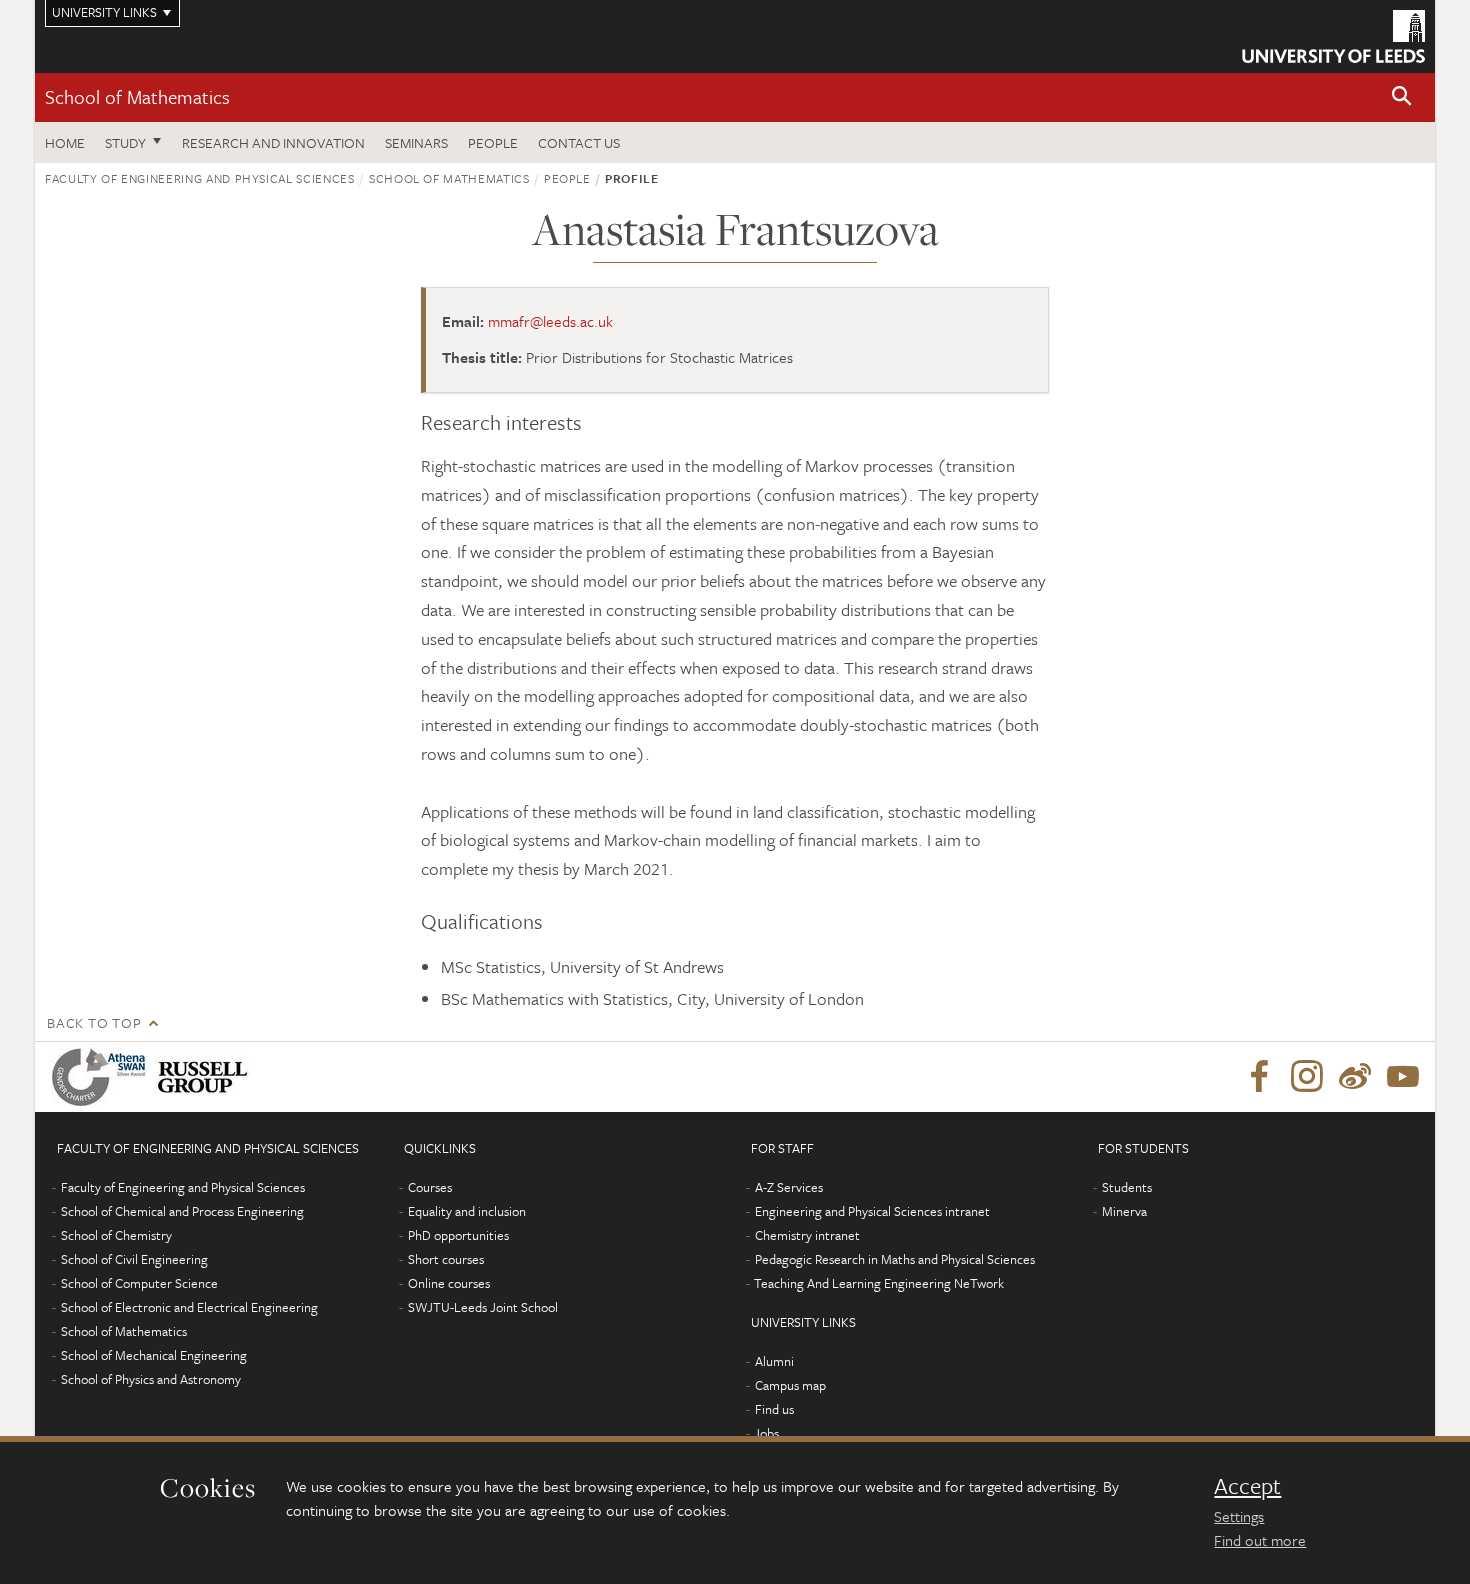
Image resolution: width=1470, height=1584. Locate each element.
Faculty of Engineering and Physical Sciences (200, 178)
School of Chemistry (116, 1235)
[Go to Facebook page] (1259, 1077)
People (493, 142)
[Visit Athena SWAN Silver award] (103, 1077)
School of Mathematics (137, 96)
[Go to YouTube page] (1403, 1077)
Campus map (790, 1385)
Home (65, 142)
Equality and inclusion (467, 1211)
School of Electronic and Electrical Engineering (189, 1307)
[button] (1402, 97)
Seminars (416, 142)
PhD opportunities (458, 1235)
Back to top (94, 1022)
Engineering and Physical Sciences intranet (872, 1211)
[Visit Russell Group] (206, 1077)
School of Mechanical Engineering (154, 1355)
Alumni (774, 1361)
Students (1127, 1187)
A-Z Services (789, 1187)
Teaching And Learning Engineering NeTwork (879, 1283)
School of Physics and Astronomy (151, 1379)
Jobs (766, 1433)
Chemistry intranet (807, 1235)
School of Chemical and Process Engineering (182, 1211)
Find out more (1260, 1540)
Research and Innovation (273, 142)
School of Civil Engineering (134, 1259)
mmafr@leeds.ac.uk (550, 321)
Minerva (1124, 1211)
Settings (1239, 1516)
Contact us (579, 142)
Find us (774, 1409)
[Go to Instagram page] (1307, 1077)
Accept (1247, 1486)
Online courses (449, 1283)
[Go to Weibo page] (1355, 1077)
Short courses (446, 1259)
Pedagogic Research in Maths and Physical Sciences (895, 1259)
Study (125, 142)
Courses (430, 1187)
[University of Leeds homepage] (1333, 36)
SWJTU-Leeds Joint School (483, 1307)
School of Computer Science (139, 1283)
